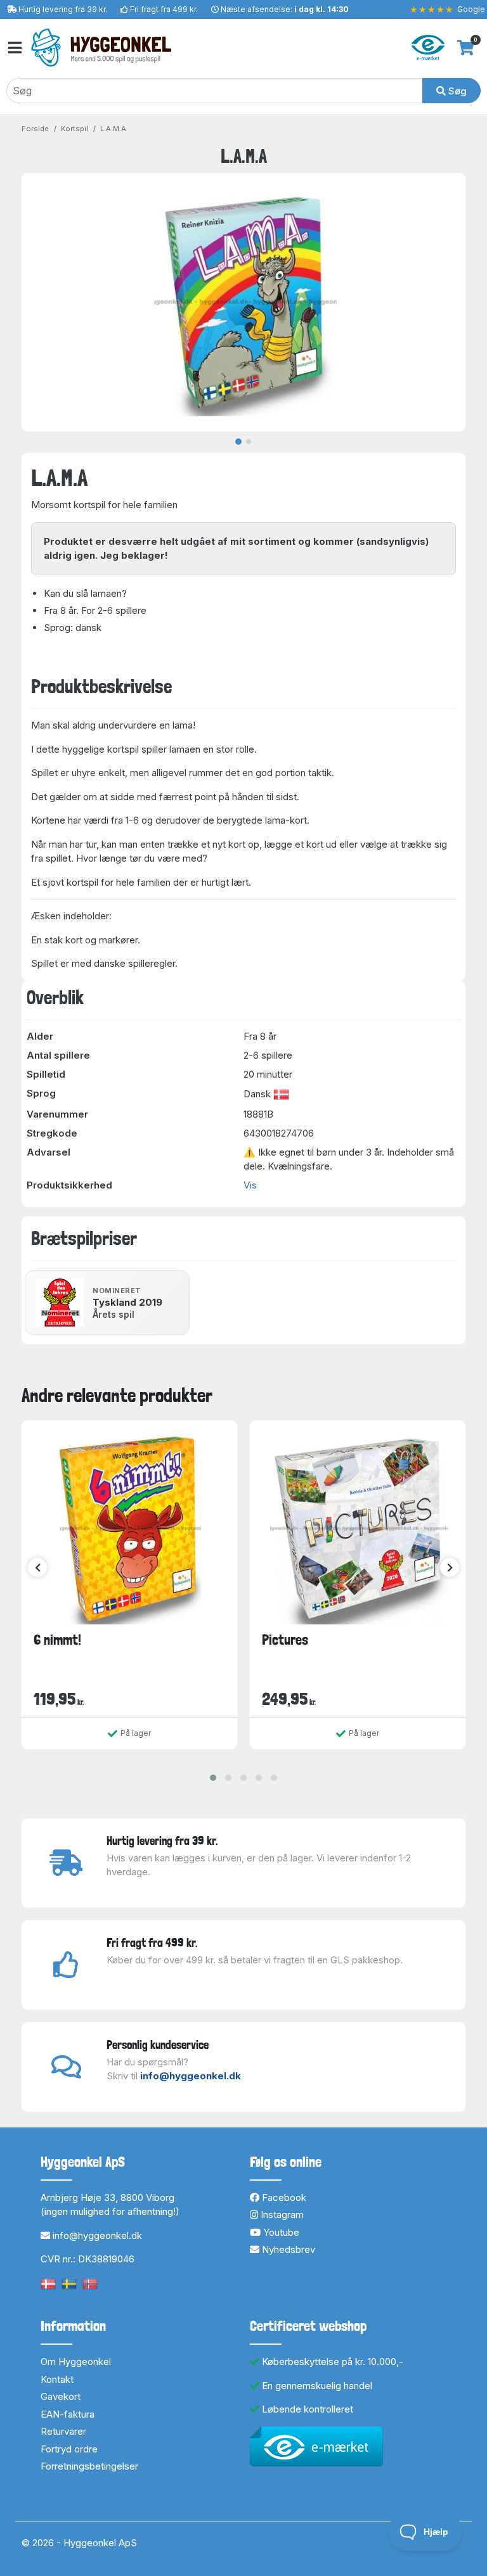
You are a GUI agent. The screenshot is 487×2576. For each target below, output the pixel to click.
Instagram (281, 2215)
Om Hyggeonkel (76, 2362)
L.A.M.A (113, 129)
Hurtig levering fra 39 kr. (63, 9)
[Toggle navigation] (14, 48)
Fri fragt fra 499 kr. (164, 9)
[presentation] (37, 1567)
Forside (35, 129)
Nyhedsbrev (287, 2249)
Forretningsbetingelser (89, 2466)
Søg (456, 91)
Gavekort (61, 2396)
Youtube (280, 2232)
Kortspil (75, 129)
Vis (250, 1185)
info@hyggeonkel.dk (191, 2076)
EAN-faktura (68, 2414)
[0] (466, 48)
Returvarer (63, 2431)
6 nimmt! (57, 1640)
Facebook (283, 2197)
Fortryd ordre (69, 2449)
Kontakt (57, 2379)
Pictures (285, 1640)
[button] (213, 1778)
